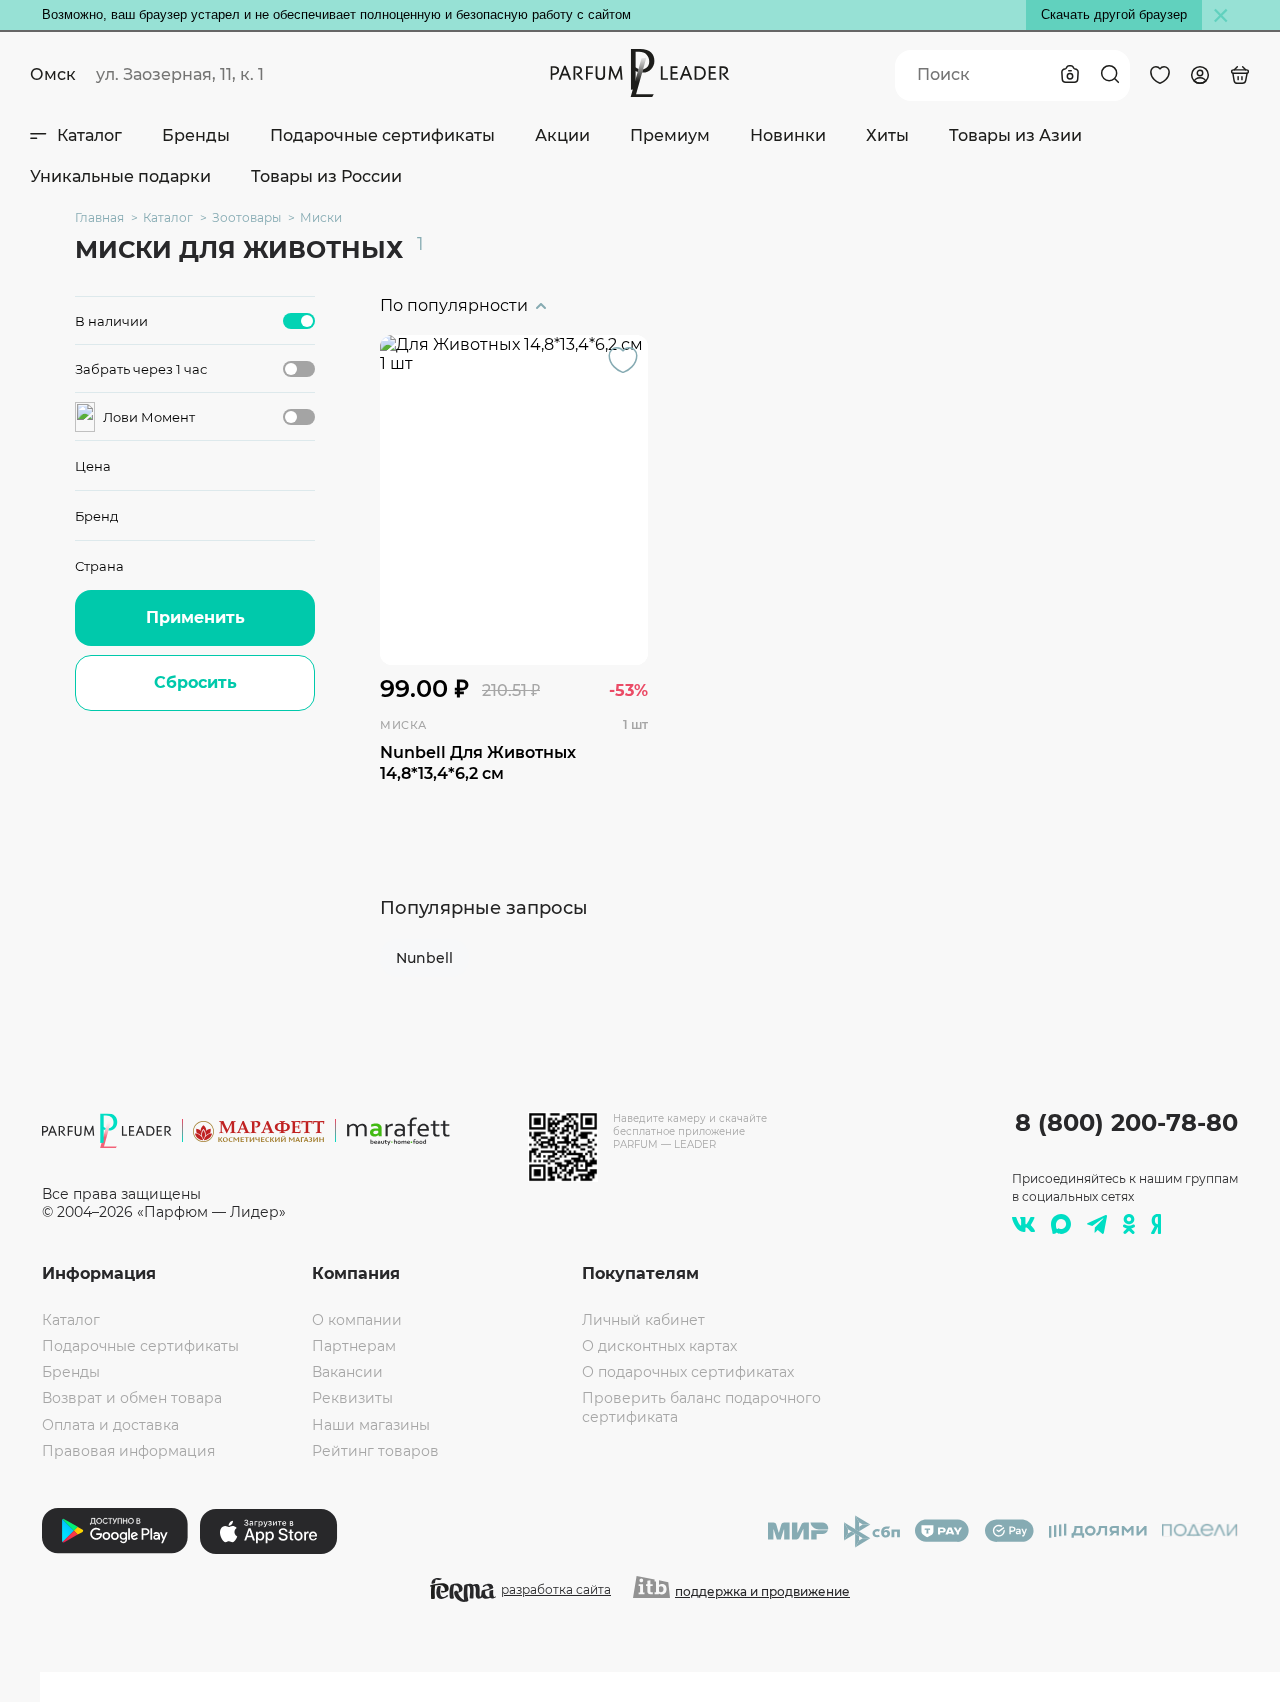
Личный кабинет (643, 1320)
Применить (195, 617)
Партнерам (354, 1346)
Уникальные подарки (120, 176)
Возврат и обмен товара (132, 1398)
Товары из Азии (1015, 135)
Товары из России (326, 176)
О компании (357, 1320)
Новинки (788, 135)
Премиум (670, 135)
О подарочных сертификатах (688, 1372)
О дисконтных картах (659, 1346)
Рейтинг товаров (375, 1451)
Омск (53, 74)
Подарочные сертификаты (382, 135)
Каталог (89, 135)
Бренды (196, 135)
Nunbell (424, 958)
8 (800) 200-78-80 (1126, 1122)
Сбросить (195, 682)
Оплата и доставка (110, 1425)
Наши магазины (371, 1425)
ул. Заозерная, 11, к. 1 (180, 74)
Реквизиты (352, 1398)
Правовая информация (128, 1451)
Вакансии (347, 1372)
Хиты (887, 135)
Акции (562, 135)
